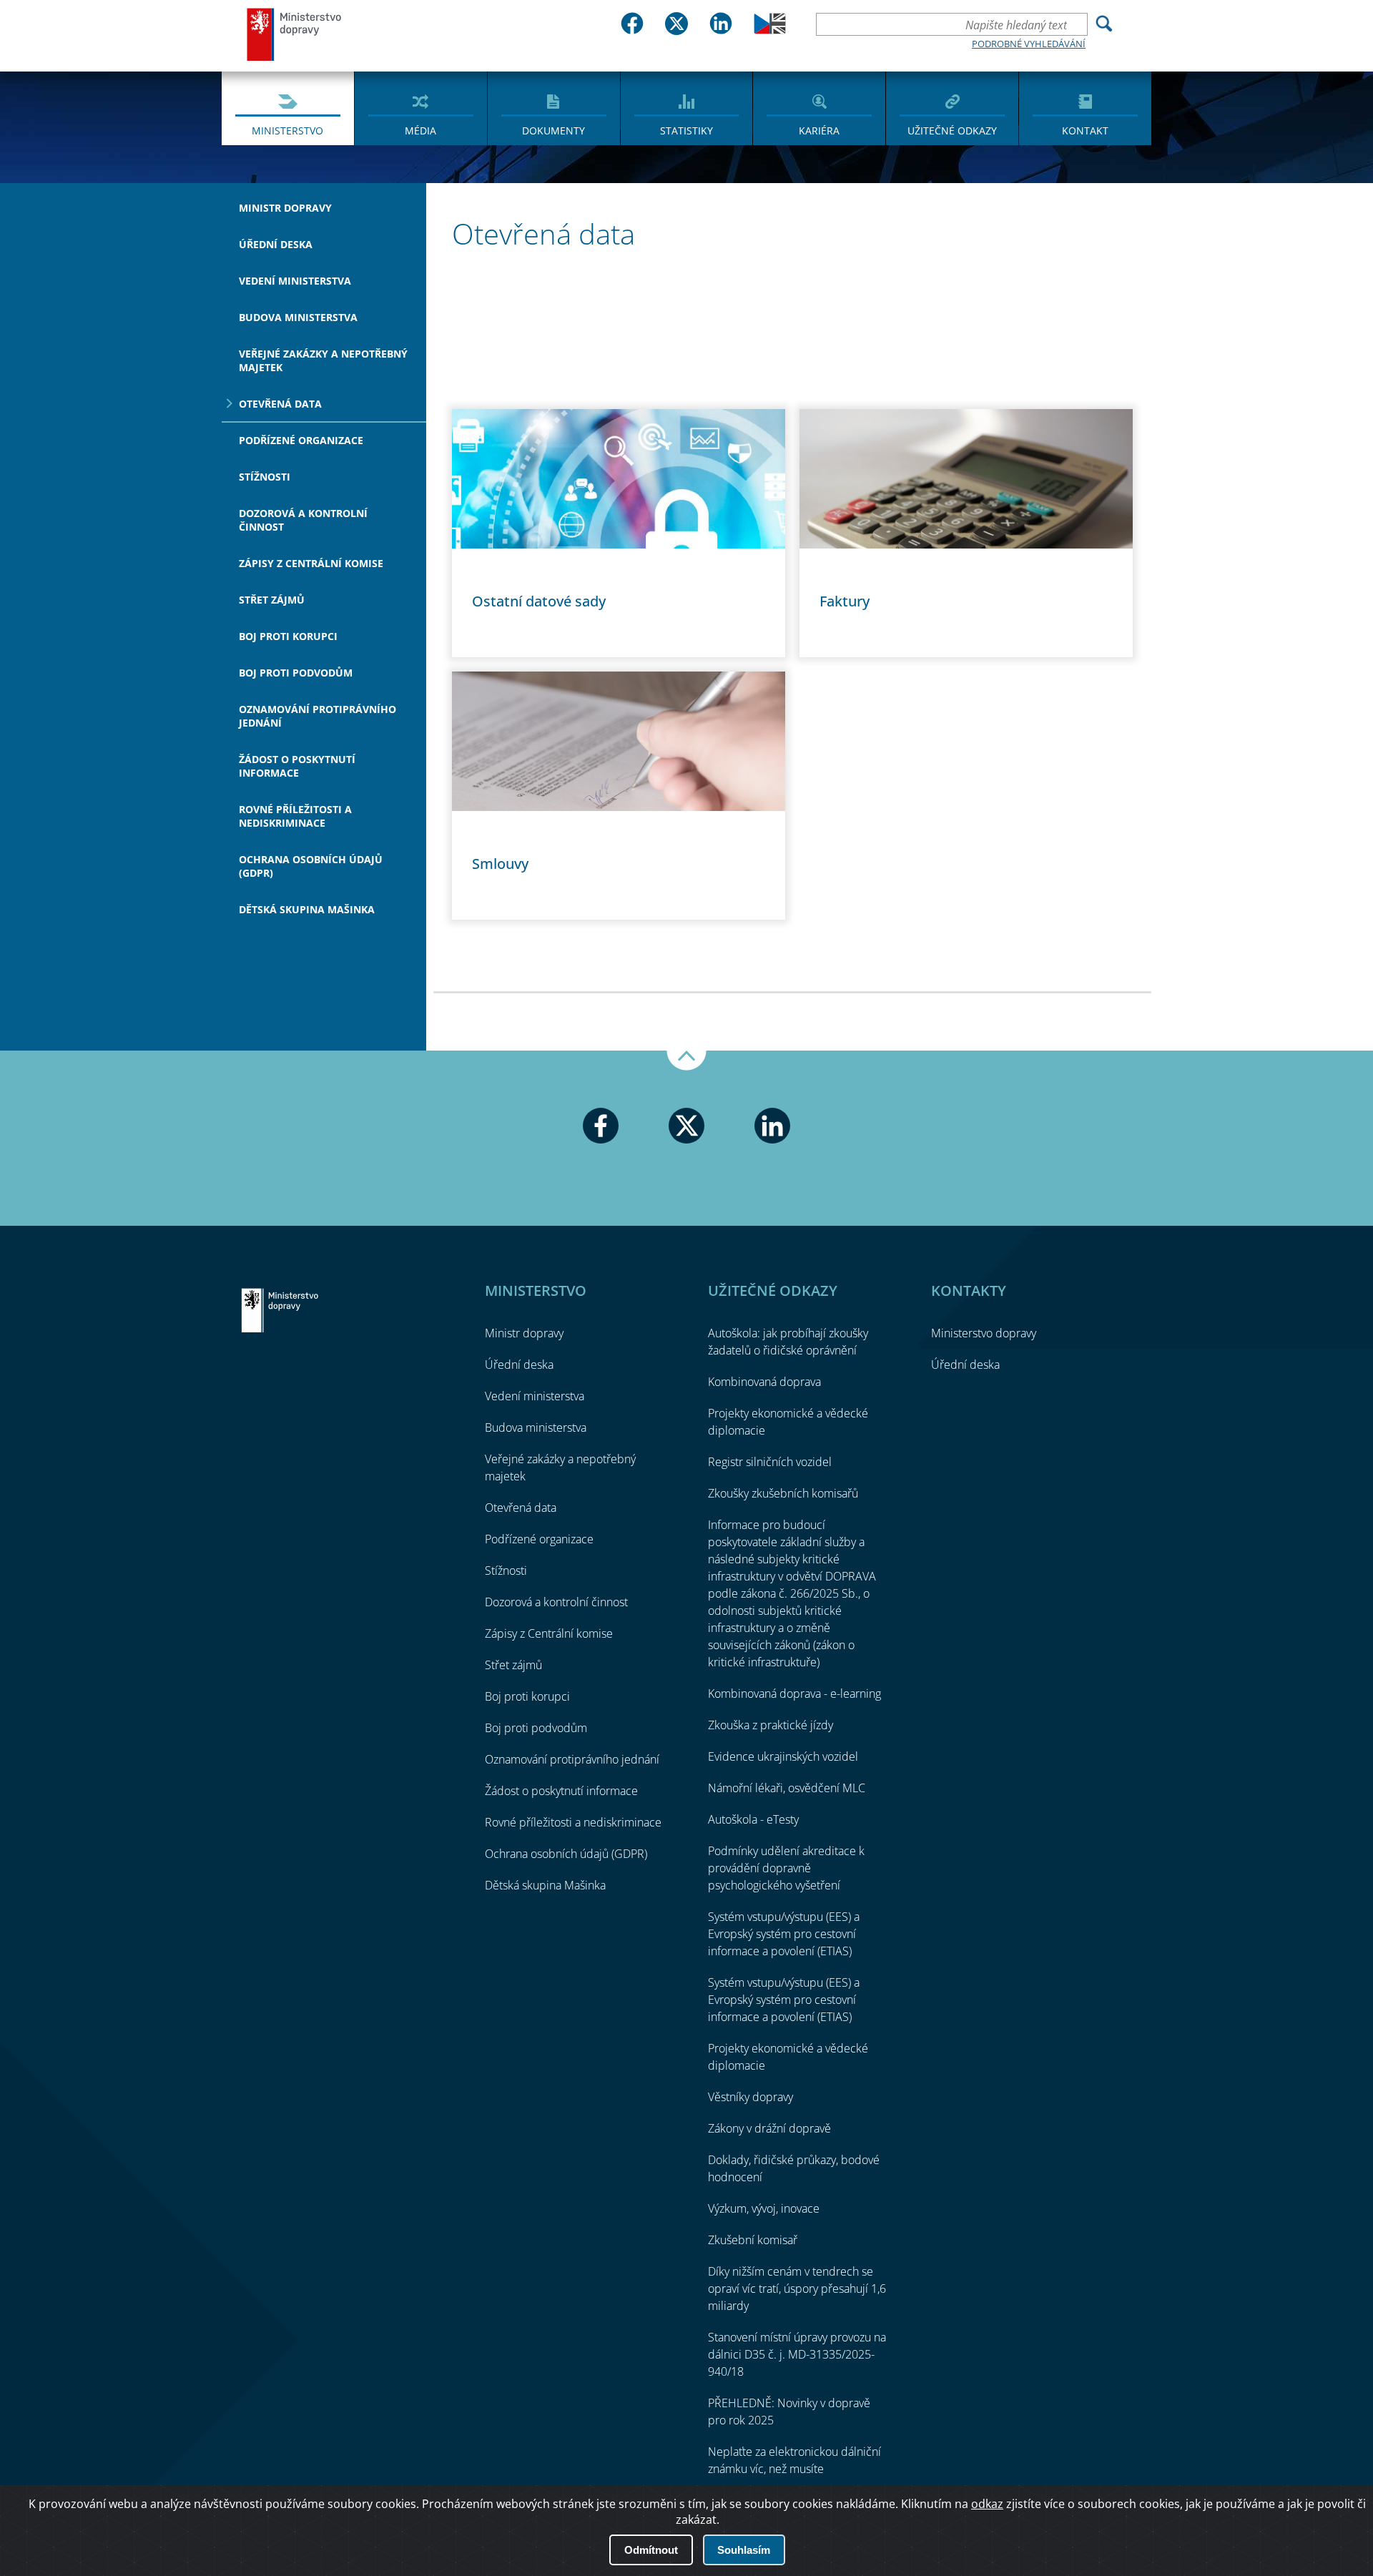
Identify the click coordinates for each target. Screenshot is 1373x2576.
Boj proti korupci (288, 636)
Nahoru (686, 1061)
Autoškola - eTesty (753, 1819)
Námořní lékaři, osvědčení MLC (787, 1788)
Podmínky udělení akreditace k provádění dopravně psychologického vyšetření (786, 1868)
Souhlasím (744, 2550)
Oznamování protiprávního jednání (318, 716)
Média (420, 131)
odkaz (987, 2504)
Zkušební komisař (753, 2240)
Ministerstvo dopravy (295, 34)
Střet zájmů (272, 600)
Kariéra (819, 131)
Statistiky (686, 131)
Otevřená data (280, 404)
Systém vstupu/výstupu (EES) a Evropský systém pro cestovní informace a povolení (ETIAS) (784, 1934)
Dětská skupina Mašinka (307, 909)
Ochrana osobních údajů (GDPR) (311, 866)
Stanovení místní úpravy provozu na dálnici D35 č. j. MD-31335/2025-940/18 (797, 2354)
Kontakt (1085, 131)
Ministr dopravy (285, 208)
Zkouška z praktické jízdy (771, 1725)
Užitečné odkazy (952, 131)
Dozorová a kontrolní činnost (303, 520)
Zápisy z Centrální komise (311, 563)
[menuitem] (288, 107)
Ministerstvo (287, 131)
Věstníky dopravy (751, 2097)
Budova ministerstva (298, 317)
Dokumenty (553, 131)
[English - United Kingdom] (770, 30)
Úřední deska (276, 244)
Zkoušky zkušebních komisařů (783, 1493)
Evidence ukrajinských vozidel (783, 1756)
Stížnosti (265, 477)
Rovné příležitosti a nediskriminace (295, 816)
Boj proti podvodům (296, 673)
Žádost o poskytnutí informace (297, 766)
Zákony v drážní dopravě (769, 2128)
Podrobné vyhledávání (1029, 44)
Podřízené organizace (301, 440)
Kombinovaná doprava (764, 1382)
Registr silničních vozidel (770, 1462)
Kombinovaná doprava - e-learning (794, 1693)
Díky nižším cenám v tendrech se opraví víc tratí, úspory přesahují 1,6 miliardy (797, 2289)
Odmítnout (651, 2550)
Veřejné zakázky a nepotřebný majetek (323, 360)
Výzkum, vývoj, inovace (764, 2208)
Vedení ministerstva (295, 281)
